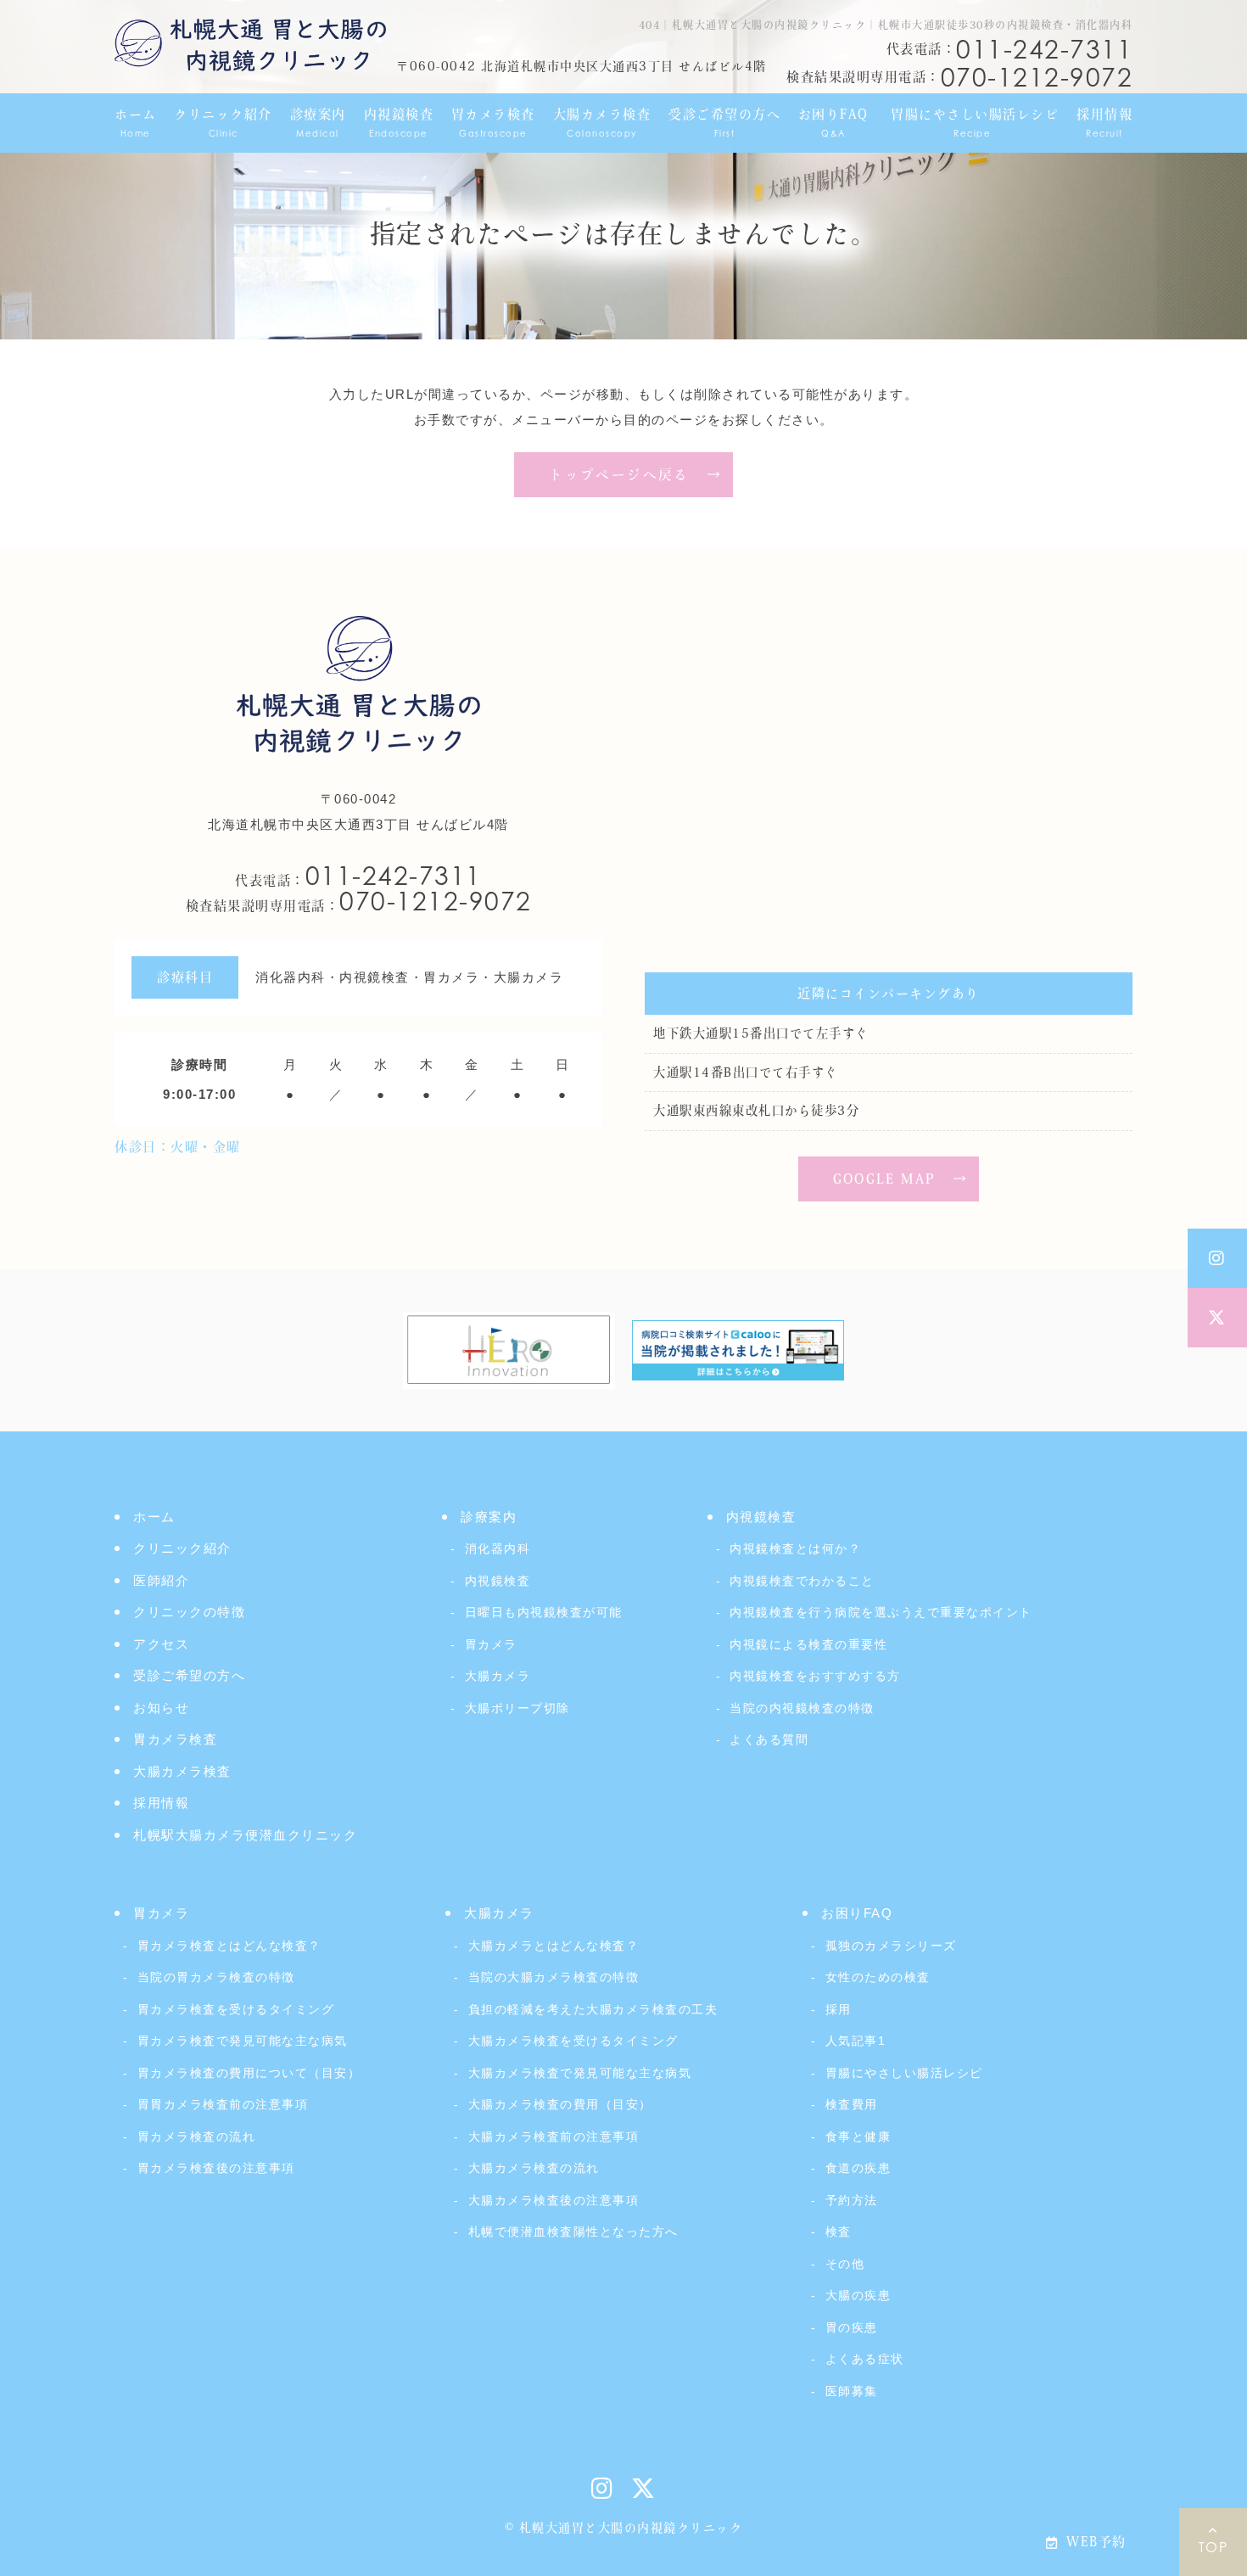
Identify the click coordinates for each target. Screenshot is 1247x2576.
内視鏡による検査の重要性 (808, 1644)
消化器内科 (498, 1548)
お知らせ (161, 1708)
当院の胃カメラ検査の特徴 (216, 1977)
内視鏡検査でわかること (802, 1581)
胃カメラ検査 (175, 1739)
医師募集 (852, 2391)
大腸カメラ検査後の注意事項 (554, 2200)
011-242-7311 (358, 876)
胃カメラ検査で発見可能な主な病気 (243, 2041)
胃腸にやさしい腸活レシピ (904, 2073)
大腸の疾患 (858, 2295)
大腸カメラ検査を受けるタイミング (573, 2041)
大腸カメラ (498, 1676)
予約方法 (852, 2200)
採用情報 (161, 1803)
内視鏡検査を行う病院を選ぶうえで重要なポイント (881, 1612)
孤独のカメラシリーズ (891, 1946)
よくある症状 (865, 2359)
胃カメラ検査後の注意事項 (216, 2168)
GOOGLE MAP (885, 1179)
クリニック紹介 (182, 1548)
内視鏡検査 (498, 1581)
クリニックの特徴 (189, 1612)
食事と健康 (858, 2136)
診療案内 (489, 1517)
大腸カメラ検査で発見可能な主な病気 (580, 2073)
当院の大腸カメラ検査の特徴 (554, 1977)
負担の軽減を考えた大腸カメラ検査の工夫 (593, 2009)
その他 (845, 2264)
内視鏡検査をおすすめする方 (815, 1676)
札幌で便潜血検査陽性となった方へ (573, 2232)
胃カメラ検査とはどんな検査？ (229, 1946)
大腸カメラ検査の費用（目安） (560, 2104)
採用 (839, 2009)
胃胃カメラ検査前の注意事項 (223, 2104)
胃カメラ (491, 1644)
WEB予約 (1096, 2542)
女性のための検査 (878, 1977)
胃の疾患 (852, 2327)
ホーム (154, 1517)
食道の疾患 (858, 2168)
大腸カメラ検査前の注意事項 (554, 2136)
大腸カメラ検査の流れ (534, 2168)
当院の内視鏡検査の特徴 (802, 1708)
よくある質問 (769, 1739)
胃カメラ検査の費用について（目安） (249, 2073)
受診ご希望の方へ (189, 1675)
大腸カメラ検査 (182, 1771)
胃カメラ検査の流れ (196, 2136)
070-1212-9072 (359, 901)
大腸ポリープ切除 (517, 1708)
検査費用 (852, 2104)
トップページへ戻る (619, 474)
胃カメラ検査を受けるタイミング (236, 2009)
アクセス (161, 1644)
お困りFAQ (857, 1913)
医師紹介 (161, 1580)
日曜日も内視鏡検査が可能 (544, 1612)
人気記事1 (856, 2041)
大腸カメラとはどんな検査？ (554, 1946)
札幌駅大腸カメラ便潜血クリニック (245, 1835)
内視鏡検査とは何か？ (795, 1548)
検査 (839, 2232)
